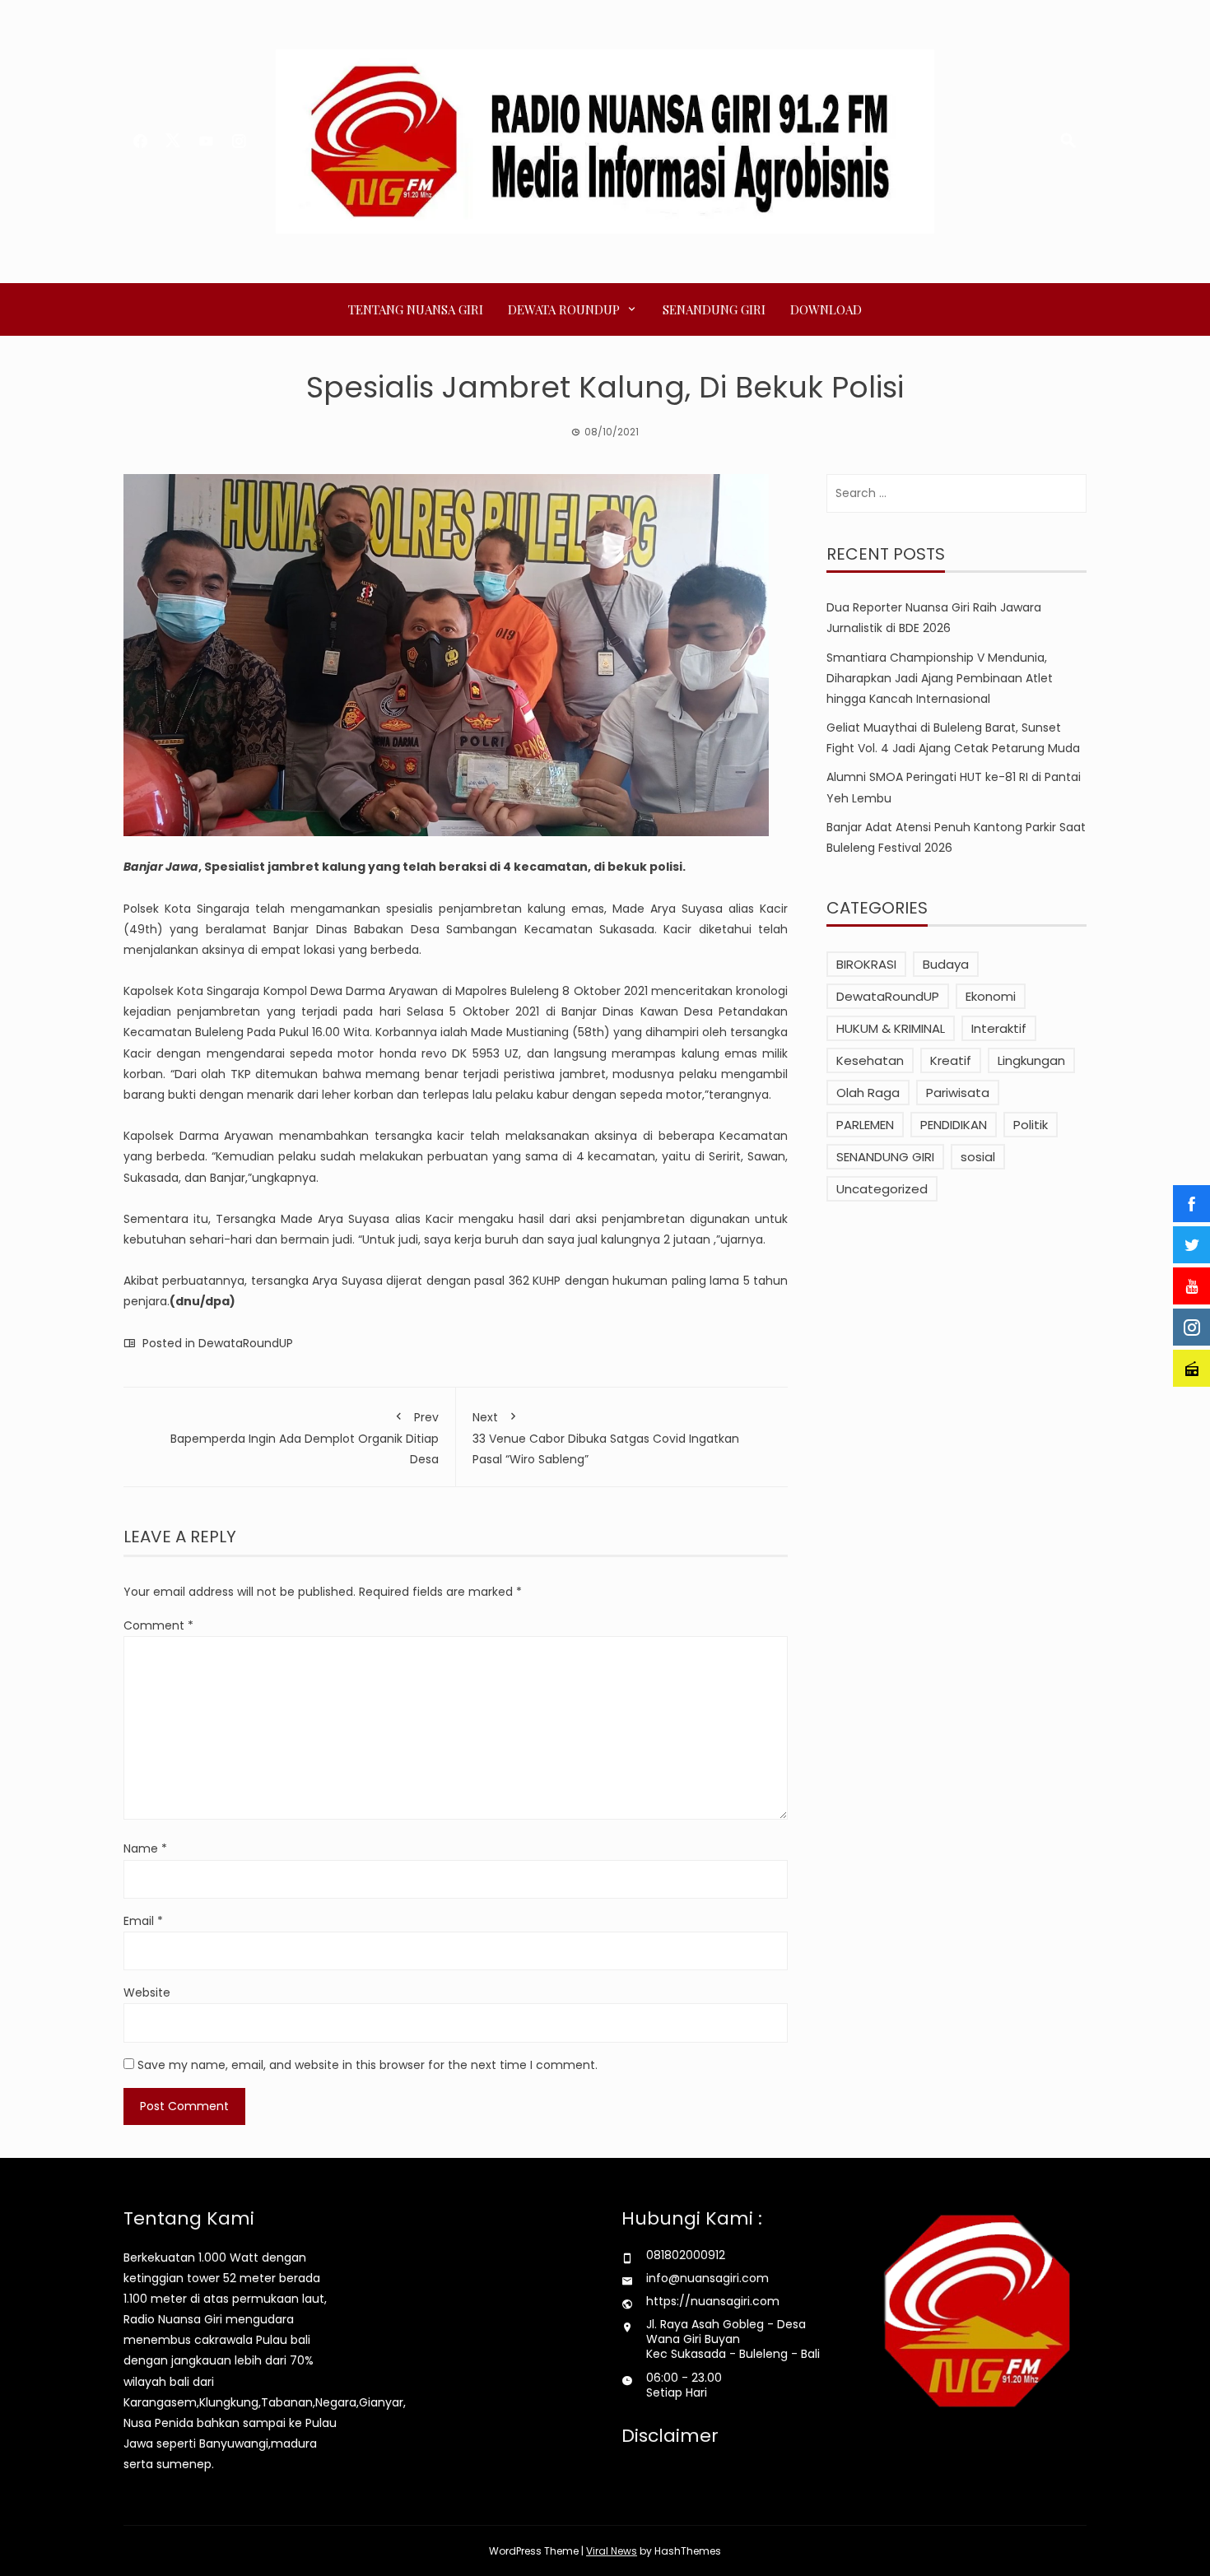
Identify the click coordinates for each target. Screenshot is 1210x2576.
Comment (158, 1625)
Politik (1031, 1125)
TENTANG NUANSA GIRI (416, 309)
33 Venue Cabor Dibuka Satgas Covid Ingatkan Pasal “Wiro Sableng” (606, 1438)
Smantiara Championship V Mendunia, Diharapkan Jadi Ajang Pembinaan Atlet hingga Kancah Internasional (940, 678)
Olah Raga (868, 1093)
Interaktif (999, 1028)
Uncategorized (882, 1189)
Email (143, 1921)
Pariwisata (958, 1093)
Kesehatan (870, 1060)
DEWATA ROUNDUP (564, 309)
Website (147, 1992)
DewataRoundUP (246, 1343)
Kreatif (951, 1060)
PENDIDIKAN (954, 1125)
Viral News (612, 2551)
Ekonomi (991, 996)
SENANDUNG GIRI (714, 309)
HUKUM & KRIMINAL (891, 1028)
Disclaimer (670, 2436)
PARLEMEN (865, 1125)
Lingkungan (1031, 1060)
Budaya (946, 964)
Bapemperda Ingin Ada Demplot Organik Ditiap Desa (305, 1438)
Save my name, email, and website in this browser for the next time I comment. (368, 2065)
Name (145, 1848)
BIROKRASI (866, 964)
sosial (978, 1157)
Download (826, 309)
